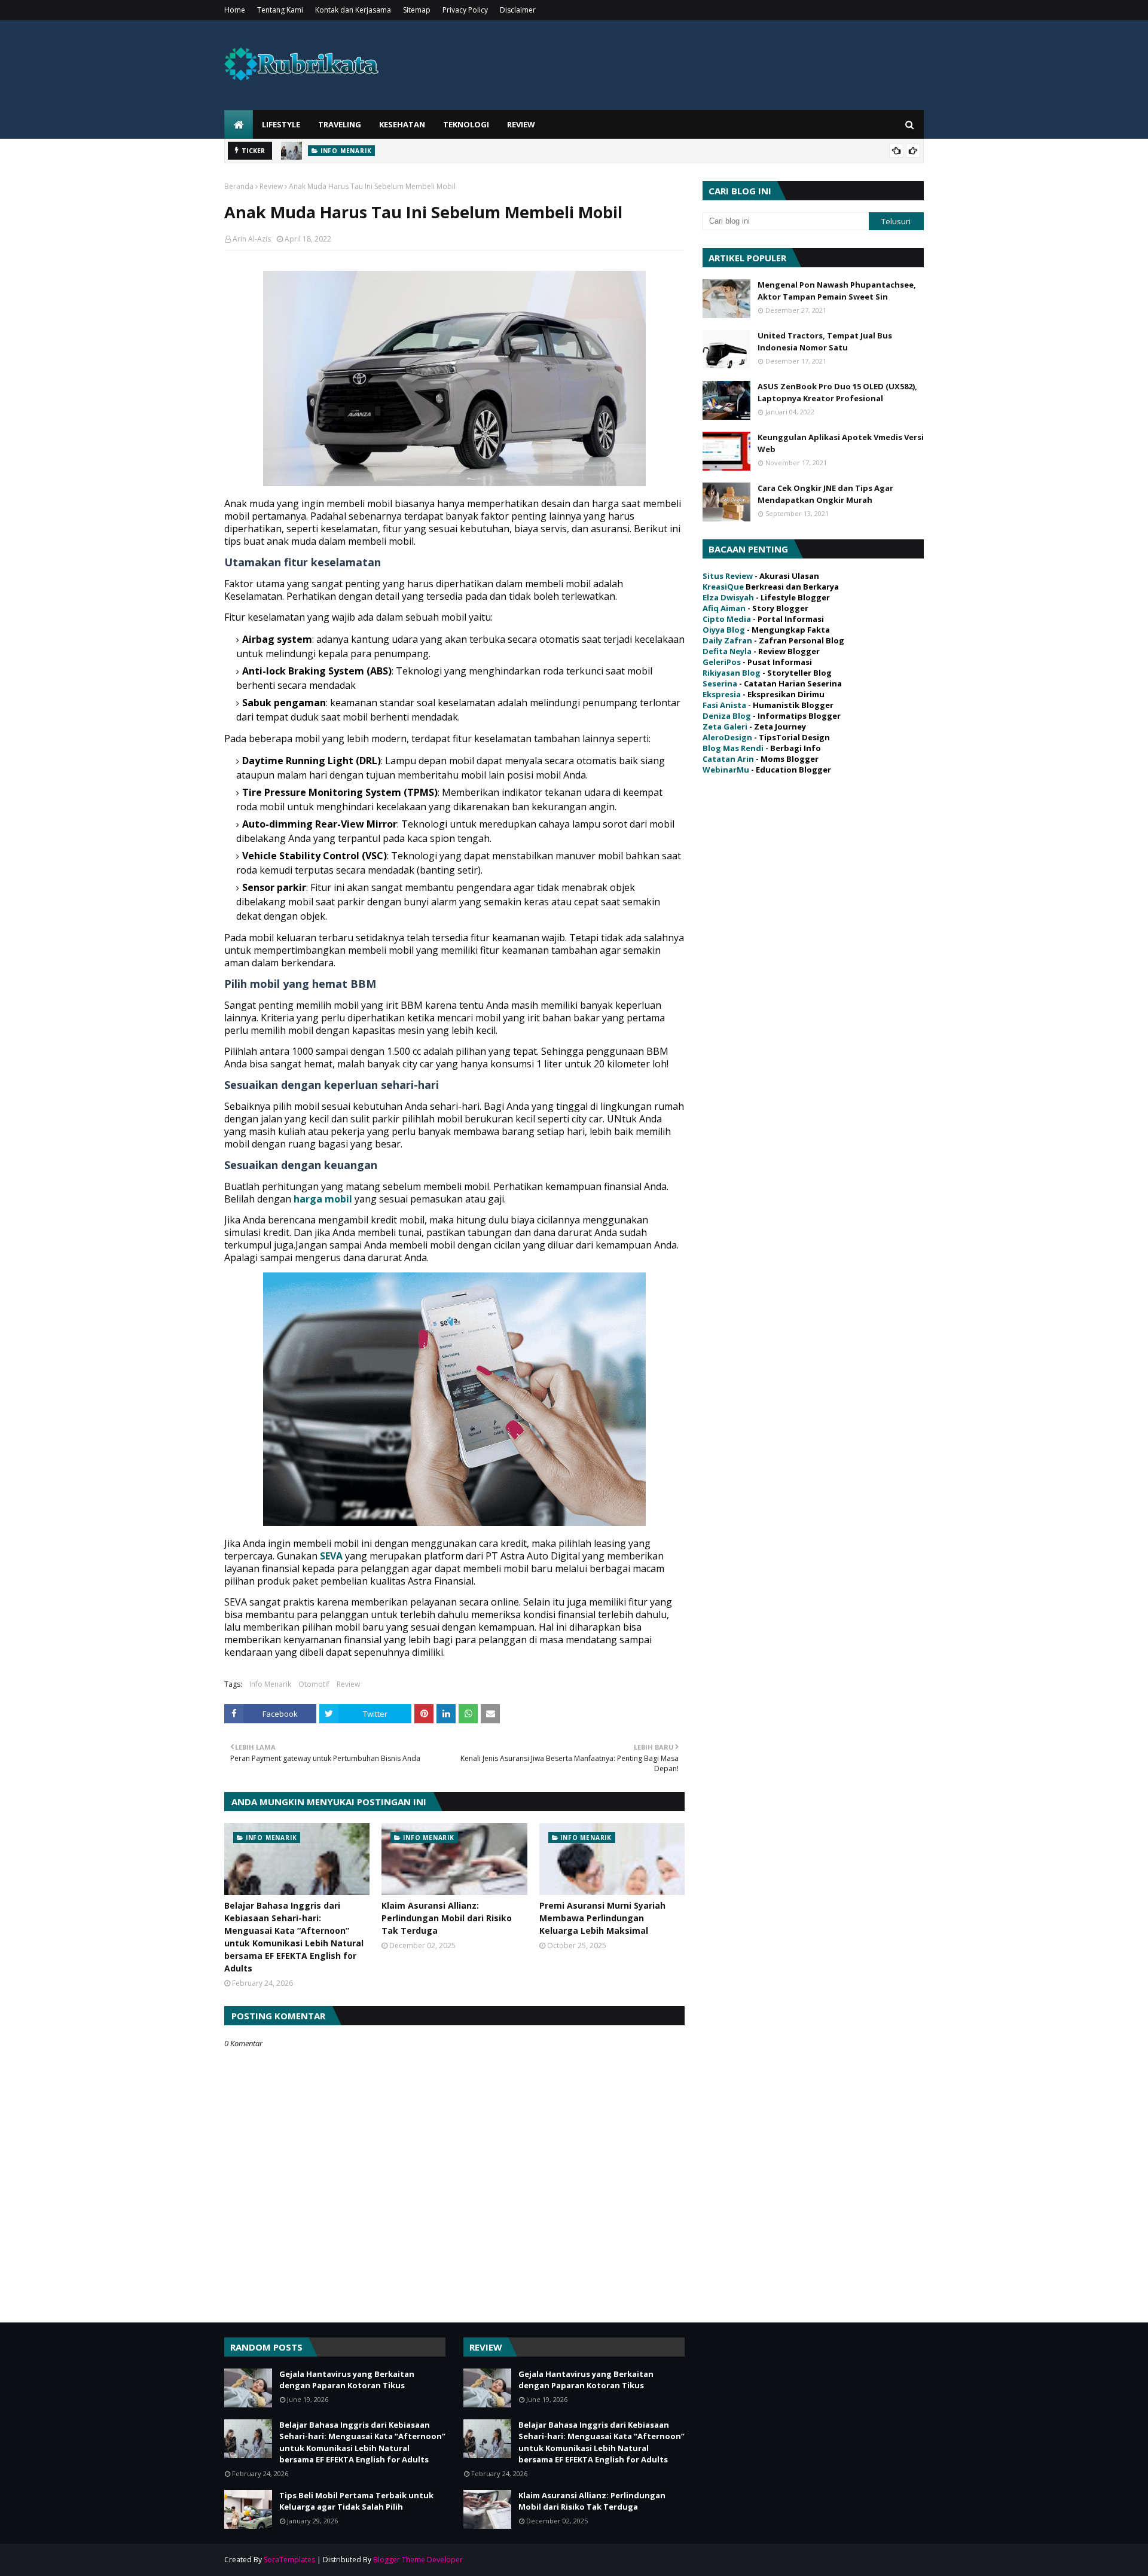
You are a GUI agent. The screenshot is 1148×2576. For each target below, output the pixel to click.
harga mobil (323, 1199)
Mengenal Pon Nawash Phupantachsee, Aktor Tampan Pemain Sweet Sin (837, 291)
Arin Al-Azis (252, 239)
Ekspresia (722, 694)
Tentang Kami (280, 10)
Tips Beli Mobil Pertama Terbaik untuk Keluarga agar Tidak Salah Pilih (356, 2501)
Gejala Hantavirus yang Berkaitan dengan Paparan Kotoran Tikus (347, 2380)
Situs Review (728, 576)
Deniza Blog (727, 716)
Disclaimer (518, 10)
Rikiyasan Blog (732, 673)
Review (271, 186)
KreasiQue (723, 587)
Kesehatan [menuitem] (402, 124)
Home (235, 10)
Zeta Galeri (725, 727)
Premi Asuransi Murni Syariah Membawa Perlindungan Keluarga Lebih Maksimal (602, 1918)
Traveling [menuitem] (340, 124)
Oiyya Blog (724, 630)
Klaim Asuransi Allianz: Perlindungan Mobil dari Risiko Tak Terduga (447, 1918)
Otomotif (314, 1684)
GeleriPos (722, 662)
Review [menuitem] (521, 124)
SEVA (331, 1556)
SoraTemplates (289, 2560)
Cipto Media (727, 619)
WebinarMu (726, 770)
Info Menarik (270, 1684)
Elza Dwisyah (728, 597)
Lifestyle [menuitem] (281, 124)
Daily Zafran (727, 640)
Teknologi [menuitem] (466, 124)
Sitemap (417, 10)
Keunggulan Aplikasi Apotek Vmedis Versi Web (841, 443)
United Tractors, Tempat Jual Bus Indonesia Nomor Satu (825, 341)
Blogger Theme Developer (418, 2560)
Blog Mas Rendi (733, 748)
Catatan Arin (728, 759)
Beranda (239, 186)
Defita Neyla (727, 651)
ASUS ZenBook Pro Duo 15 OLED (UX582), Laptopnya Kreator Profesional (837, 392)
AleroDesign (727, 737)
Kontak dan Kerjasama (353, 10)
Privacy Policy (465, 10)
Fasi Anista (724, 705)
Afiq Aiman (724, 608)
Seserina (720, 683)
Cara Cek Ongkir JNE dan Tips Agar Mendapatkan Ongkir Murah (825, 494)
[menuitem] (239, 124)
